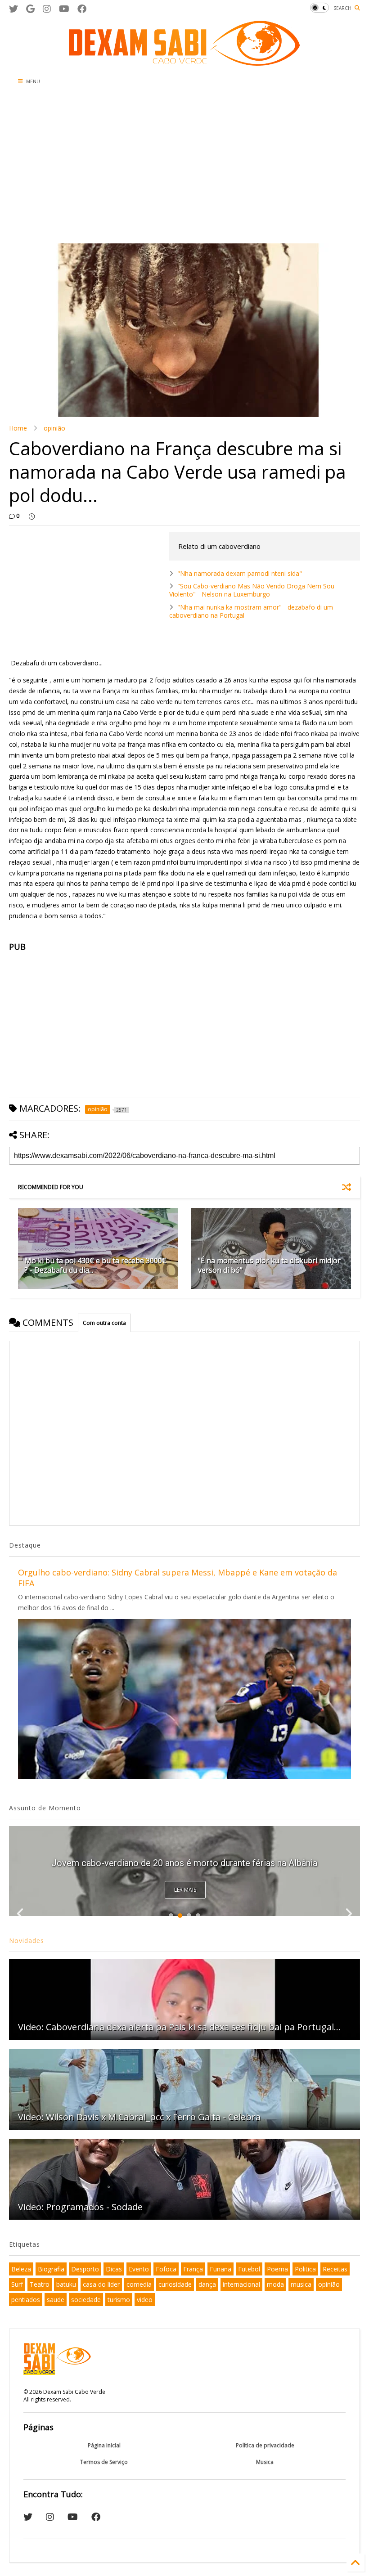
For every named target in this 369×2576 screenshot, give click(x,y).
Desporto (85, 2269)
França (193, 2269)
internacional (241, 2284)
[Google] (30, 9)
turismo (119, 2300)
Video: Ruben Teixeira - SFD (184, 1863)
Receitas (335, 2269)
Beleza (21, 2269)
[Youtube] (64, 9)
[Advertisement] (127, 167)
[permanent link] (32, 516)
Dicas (114, 2269)
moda (275, 2284)
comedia (139, 2284)
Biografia (51, 2269)
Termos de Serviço (104, 2462)
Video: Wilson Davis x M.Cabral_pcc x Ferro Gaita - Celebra (139, 2117)
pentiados (26, 2300)
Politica (305, 2269)
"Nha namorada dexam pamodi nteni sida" (240, 573)
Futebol (249, 2269)
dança (207, 2284)
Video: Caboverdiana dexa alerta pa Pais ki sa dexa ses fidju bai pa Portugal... (179, 2027)
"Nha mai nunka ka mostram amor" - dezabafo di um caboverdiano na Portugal (251, 611)
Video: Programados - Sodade (80, 2207)
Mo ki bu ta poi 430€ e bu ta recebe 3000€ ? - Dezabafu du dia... (96, 1265)
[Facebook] (82, 9)
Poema (277, 2269)
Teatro (40, 2284)
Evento (139, 2269)
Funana (220, 2269)
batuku (66, 2284)
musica (301, 2284)
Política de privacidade (265, 2445)
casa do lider (101, 2284)
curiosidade (175, 2284)
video (145, 2300)
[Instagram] (47, 9)
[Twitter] (13, 9)
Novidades (27, 1941)
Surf (17, 2284)
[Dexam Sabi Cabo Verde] (184, 61)
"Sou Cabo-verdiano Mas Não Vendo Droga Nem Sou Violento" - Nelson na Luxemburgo (252, 590)
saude (56, 2300)
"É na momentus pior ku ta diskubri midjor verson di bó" (269, 1265)
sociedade (86, 2300)
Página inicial (104, 2445)
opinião (54, 428)
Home (18, 428)
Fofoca (166, 2269)
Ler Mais (185, 1890)
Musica (265, 2462)
